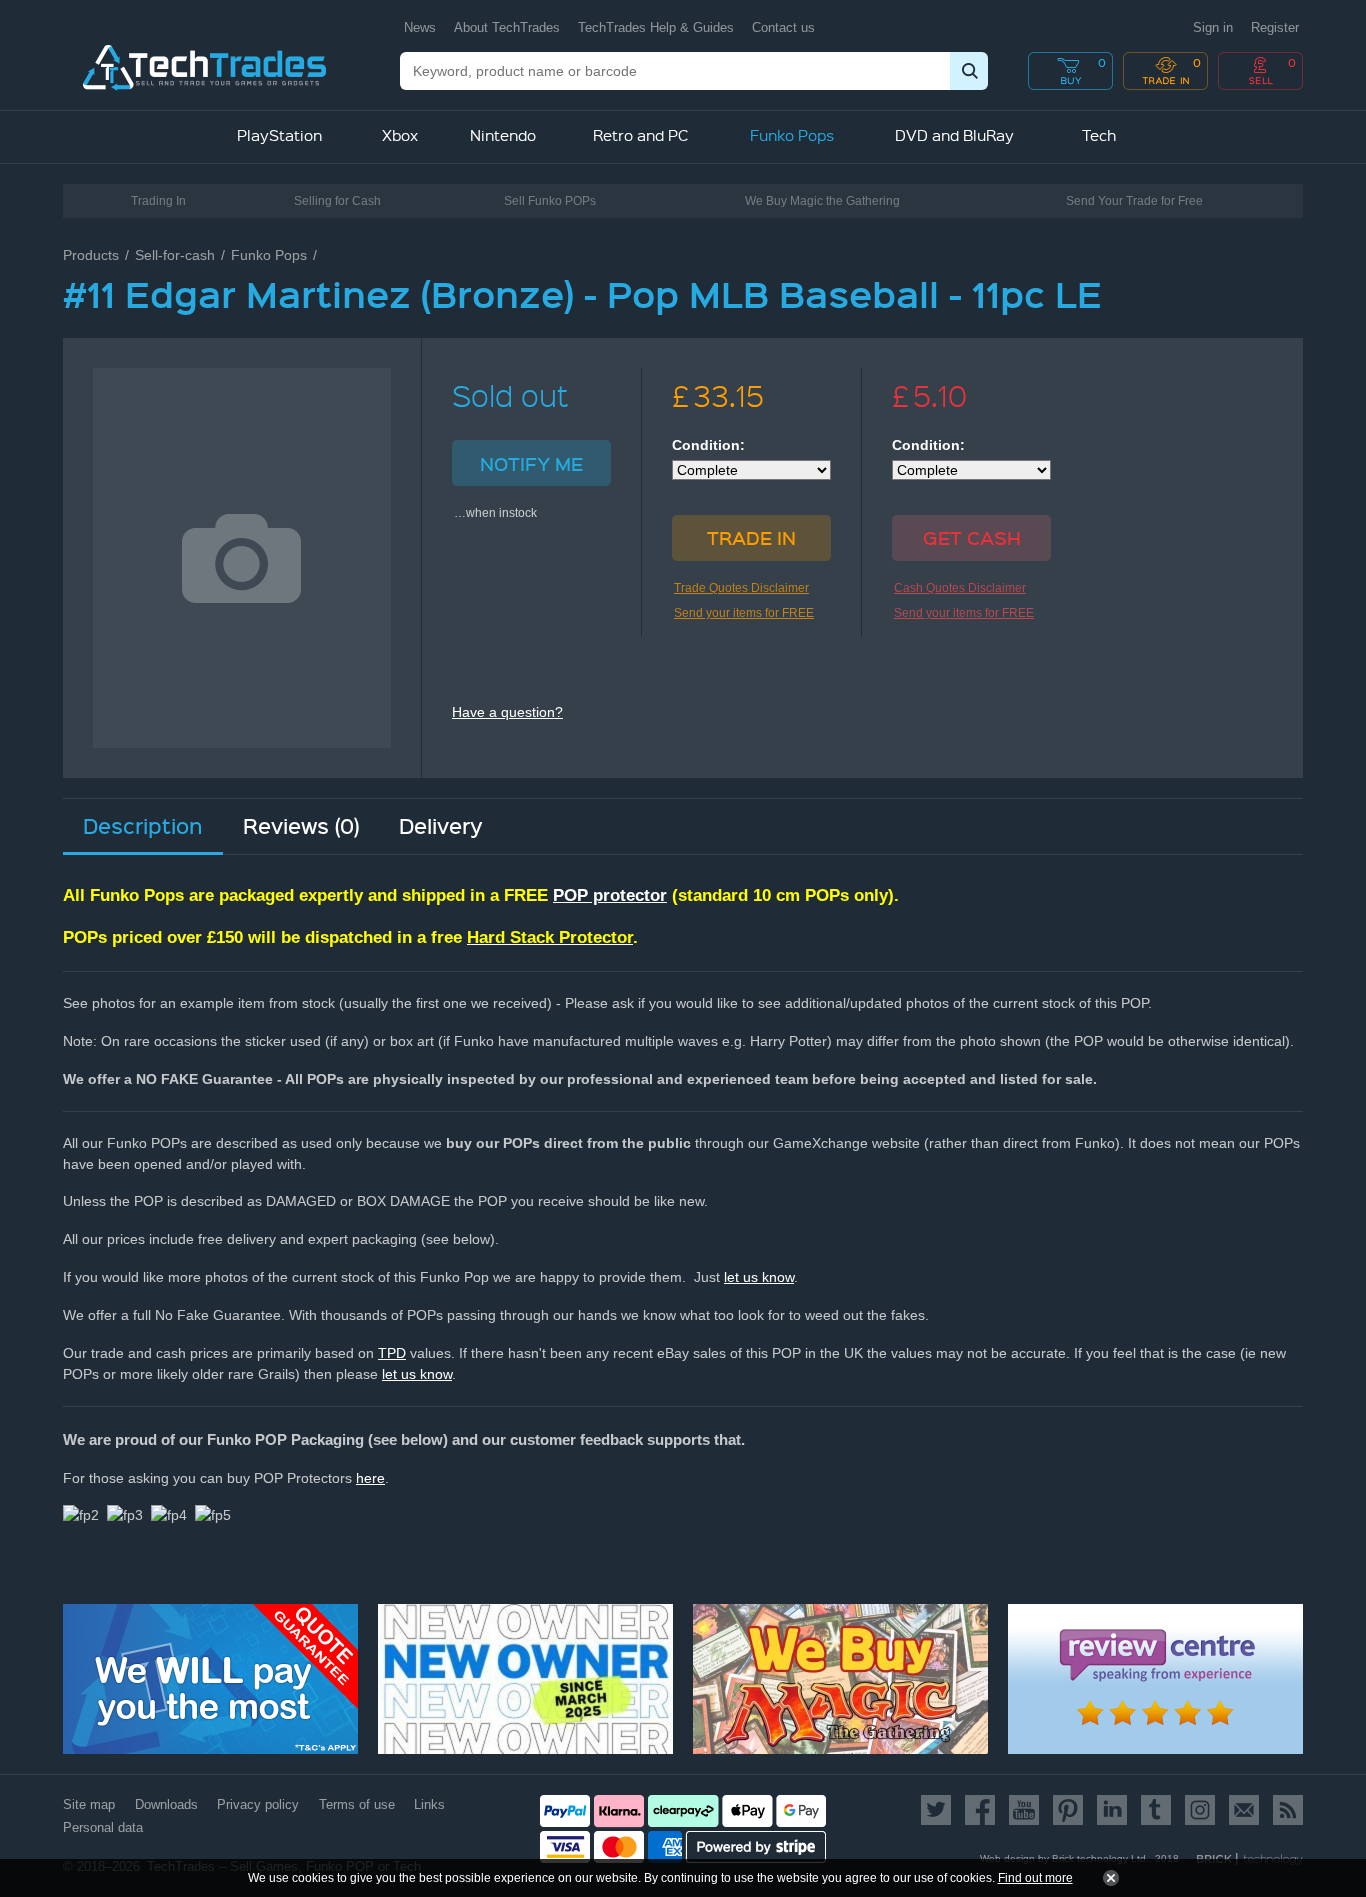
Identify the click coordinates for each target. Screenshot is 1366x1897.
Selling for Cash (337, 201)
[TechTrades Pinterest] (1068, 1810)
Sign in (1213, 27)
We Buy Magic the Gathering (822, 201)
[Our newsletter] (1244, 1810)
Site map (89, 1804)
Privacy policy (258, 1804)
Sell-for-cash (175, 255)
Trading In (158, 201)
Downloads (166, 1804)
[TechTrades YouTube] (1024, 1810)
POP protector (610, 895)
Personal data (103, 1827)
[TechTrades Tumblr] (1156, 1810)
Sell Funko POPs (550, 201)
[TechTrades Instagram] (1200, 1810)
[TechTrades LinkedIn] (1112, 1810)
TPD (392, 1353)
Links (429, 1804)
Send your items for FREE (744, 613)
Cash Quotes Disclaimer (960, 588)
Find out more (1035, 1878)
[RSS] (1284, 1810)
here (370, 1478)
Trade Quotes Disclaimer (741, 588)
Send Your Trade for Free (1134, 201)
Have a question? (507, 712)
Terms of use (357, 1804)
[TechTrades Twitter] (939, 1810)
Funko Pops (269, 255)
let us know (759, 1277)
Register (1275, 27)
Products (91, 255)
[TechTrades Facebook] (980, 1810)
